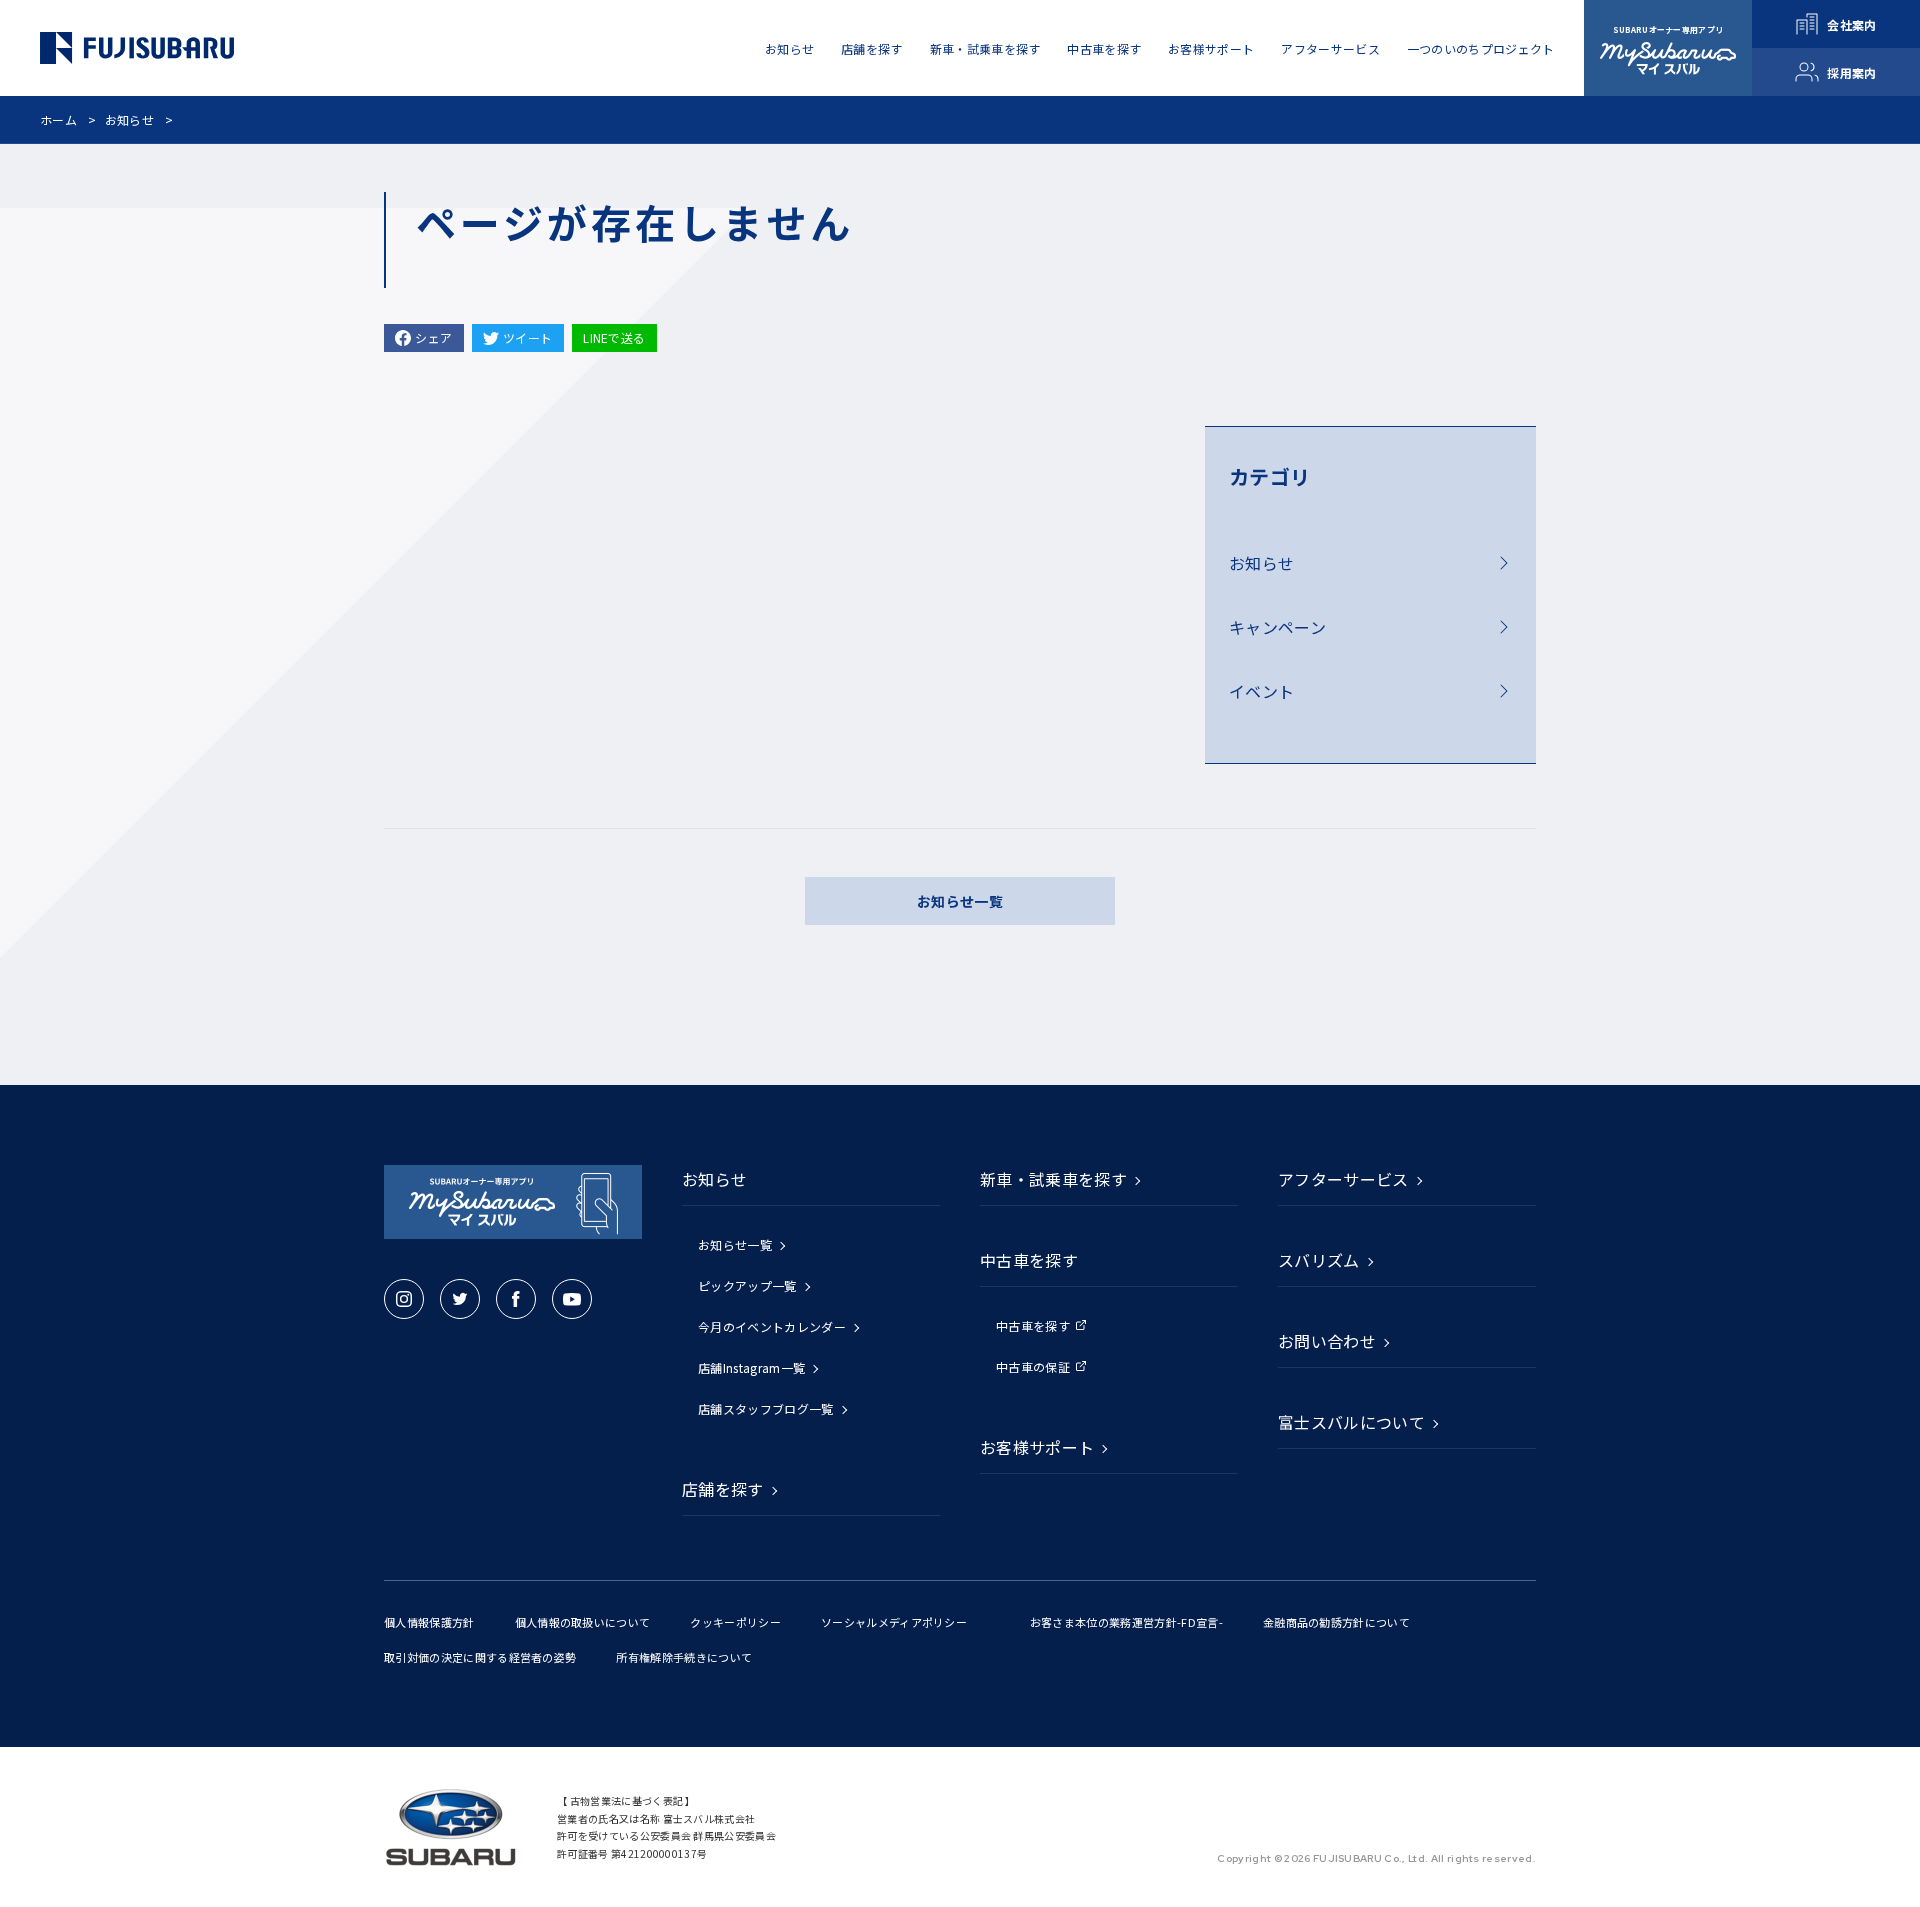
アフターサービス (1330, 48)
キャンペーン (1277, 627)
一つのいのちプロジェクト (1481, 48)
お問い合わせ (1327, 1341)
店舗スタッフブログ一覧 (766, 1408)
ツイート (527, 337)
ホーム (58, 119)
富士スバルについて (1351, 1422)
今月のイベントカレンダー (772, 1326)
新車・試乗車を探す (985, 48)
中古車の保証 (1033, 1366)
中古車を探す (1033, 1325)
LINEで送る (614, 337)
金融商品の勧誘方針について (1336, 1622)
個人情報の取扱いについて (583, 1622)
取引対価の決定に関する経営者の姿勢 (480, 1657)
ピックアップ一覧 (747, 1285)
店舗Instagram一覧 (751, 1367)
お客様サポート (1211, 48)
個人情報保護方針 (429, 1622)
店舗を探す (872, 48)
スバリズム (1319, 1260)
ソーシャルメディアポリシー (894, 1622)
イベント (1261, 691)
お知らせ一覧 (960, 901)
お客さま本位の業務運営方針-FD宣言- (1126, 1622)
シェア (433, 337)
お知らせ (129, 119)
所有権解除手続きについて (684, 1657)
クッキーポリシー (735, 1622)
